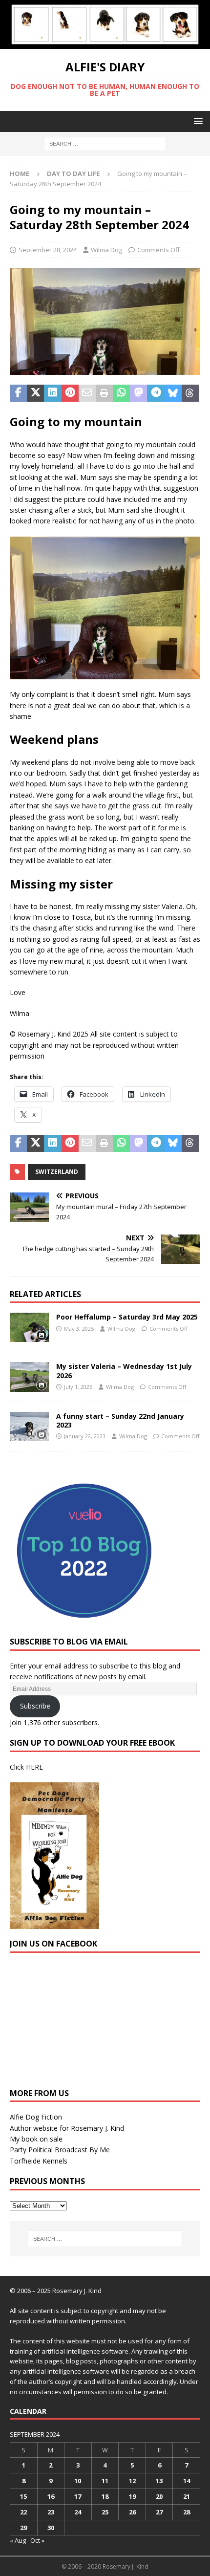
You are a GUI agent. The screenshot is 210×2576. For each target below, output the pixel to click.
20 (159, 2496)
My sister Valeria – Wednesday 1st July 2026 (124, 1371)
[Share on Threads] (190, 393)
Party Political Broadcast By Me (60, 2150)
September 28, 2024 (48, 250)
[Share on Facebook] (18, 393)
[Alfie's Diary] (105, 43)
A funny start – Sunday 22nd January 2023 (120, 1420)
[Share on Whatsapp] (121, 393)
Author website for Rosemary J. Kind (67, 2128)
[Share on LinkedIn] (52, 393)
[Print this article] (104, 393)
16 (51, 2496)
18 (105, 2496)
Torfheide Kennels (39, 2161)
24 (78, 2512)
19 (132, 2496)
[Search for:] (105, 143)
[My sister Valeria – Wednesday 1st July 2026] (29, 1377)
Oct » (37, 2540)
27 (159, 2512)
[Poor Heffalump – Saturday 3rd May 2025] (29, 1327)
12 (132, 2481)
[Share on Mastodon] (138, 393)
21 (187, 2496)
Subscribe (35, 1706)
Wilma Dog (106, 250)
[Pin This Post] (70, 393)
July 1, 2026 (78, 1387)
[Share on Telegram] (156, 393)
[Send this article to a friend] (87, 393)
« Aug (18, 2540)
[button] (197, 121)
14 (187, 2481)
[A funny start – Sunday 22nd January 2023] (29, 1427)
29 (23, 2528)
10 (78, 2481)
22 (23, 2512)
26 (132, 2512)
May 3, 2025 (79, 1329)
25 (105, 2512)
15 (23, 2496)
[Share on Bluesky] (173, 393)
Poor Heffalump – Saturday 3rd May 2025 (127, 1317)
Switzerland (57, 1172)
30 (51, 2528)
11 (105, 2481)
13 (159, 2481)
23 (51, 2512)
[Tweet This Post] (35, 393)
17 (78, 2496)
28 (187, 2512)
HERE (34, 1767)
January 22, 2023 (85, 1436)
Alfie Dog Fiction (36, 2117)
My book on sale (36, 2139)
